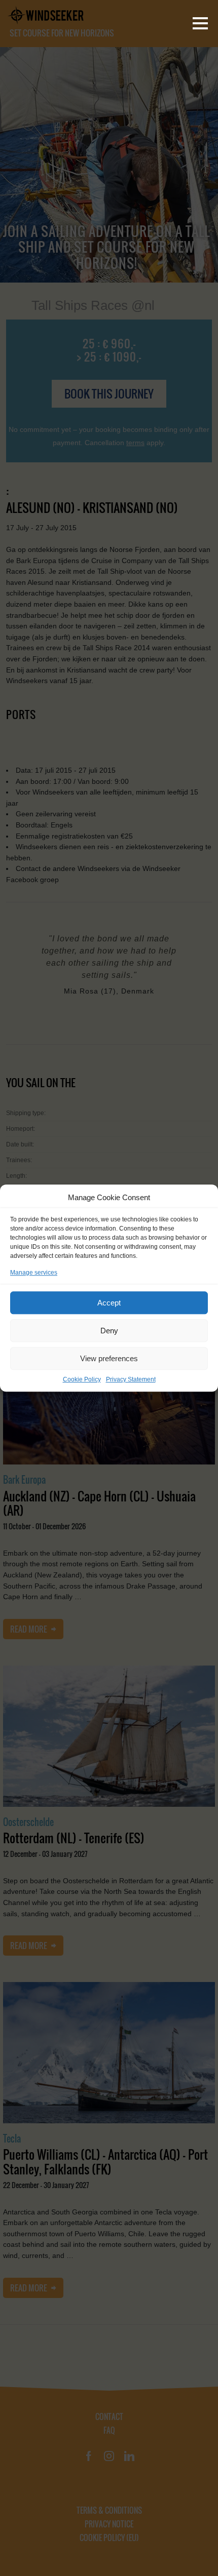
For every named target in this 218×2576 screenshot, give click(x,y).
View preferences (109, 1358)
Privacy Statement (131, 1379)
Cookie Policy (82, 1379)
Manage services (34, 1273)
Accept (109, 1303)
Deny (109, 1331)
